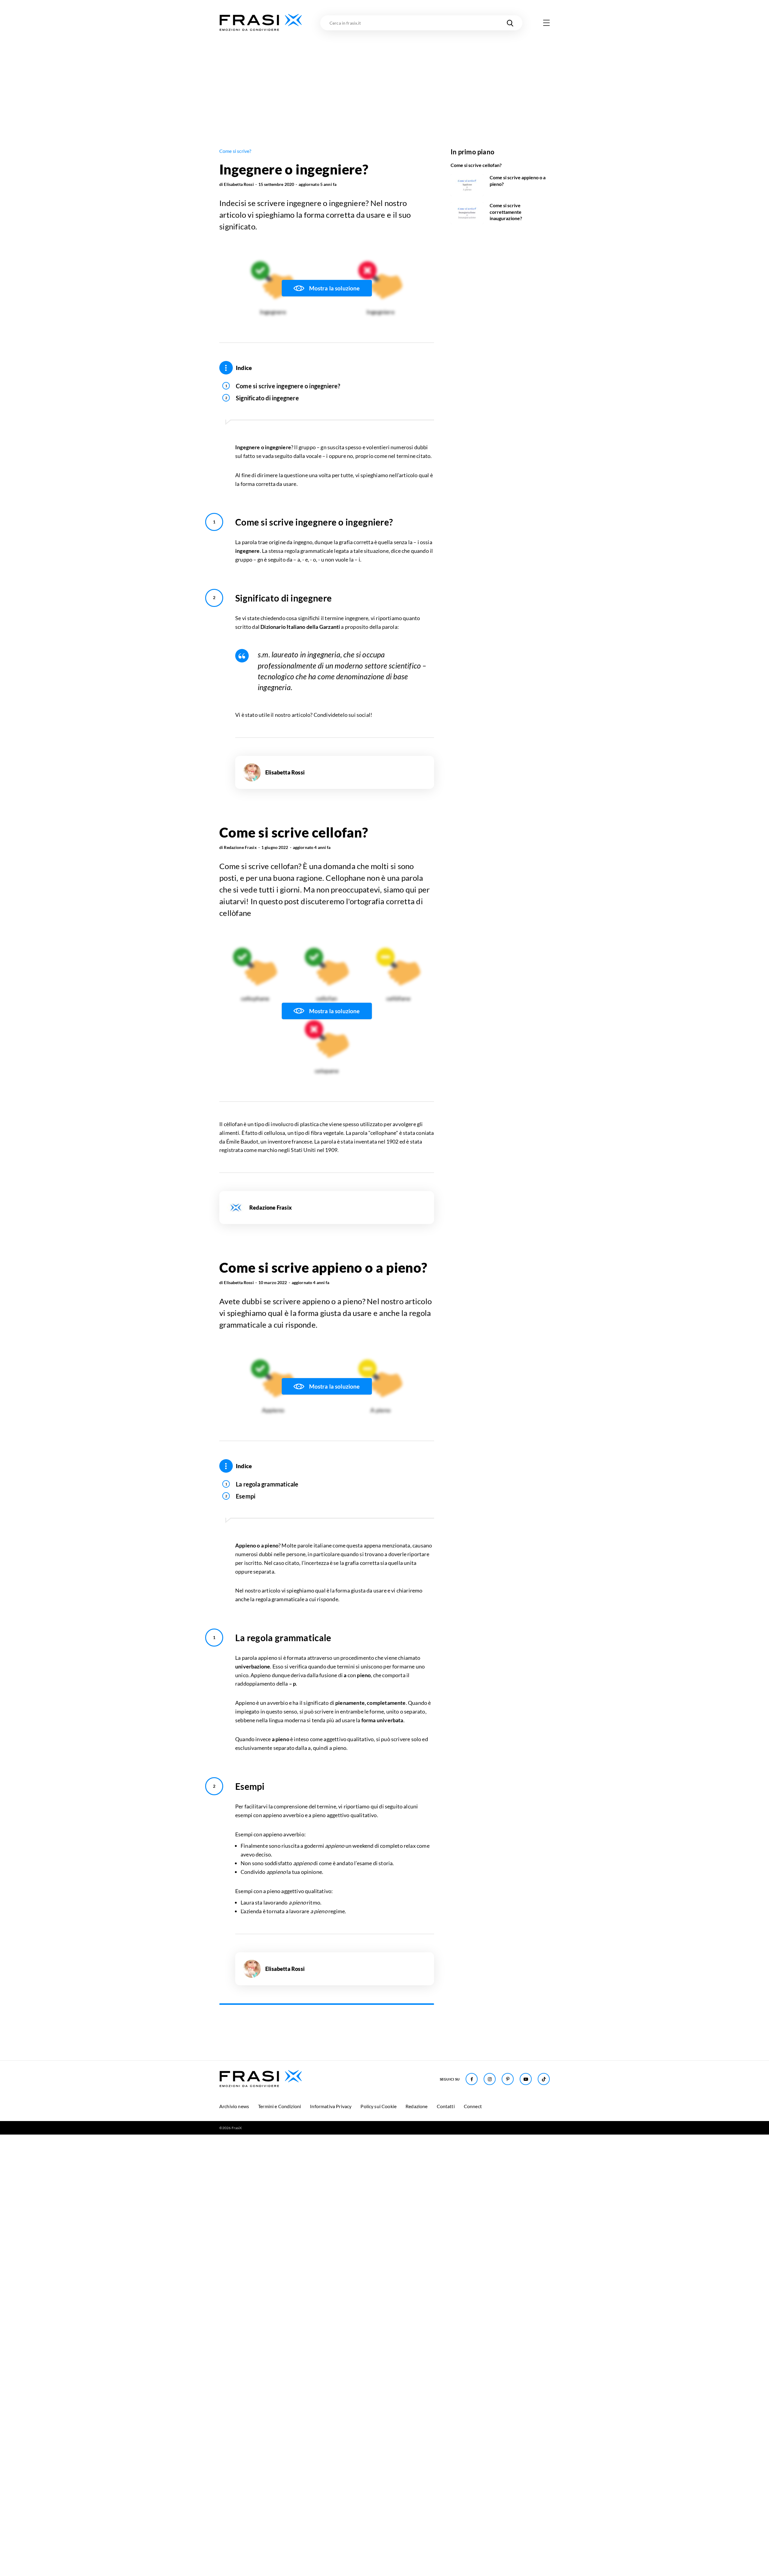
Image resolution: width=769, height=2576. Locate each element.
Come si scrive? (235, 151)
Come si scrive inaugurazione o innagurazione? (298, 2260)
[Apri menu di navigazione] (546, 23)
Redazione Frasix (240, 847)
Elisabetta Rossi (239, 184)
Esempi (246, 1496)
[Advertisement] (384, 77)
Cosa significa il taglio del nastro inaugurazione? (299, 2296)
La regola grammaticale (267, 1484)
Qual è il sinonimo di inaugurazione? (283, 2272)
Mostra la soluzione (334, 288)
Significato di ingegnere (267, 398)
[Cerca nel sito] (510, 23)
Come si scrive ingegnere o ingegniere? (288, 386)
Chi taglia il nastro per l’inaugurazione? (287, 2284)
